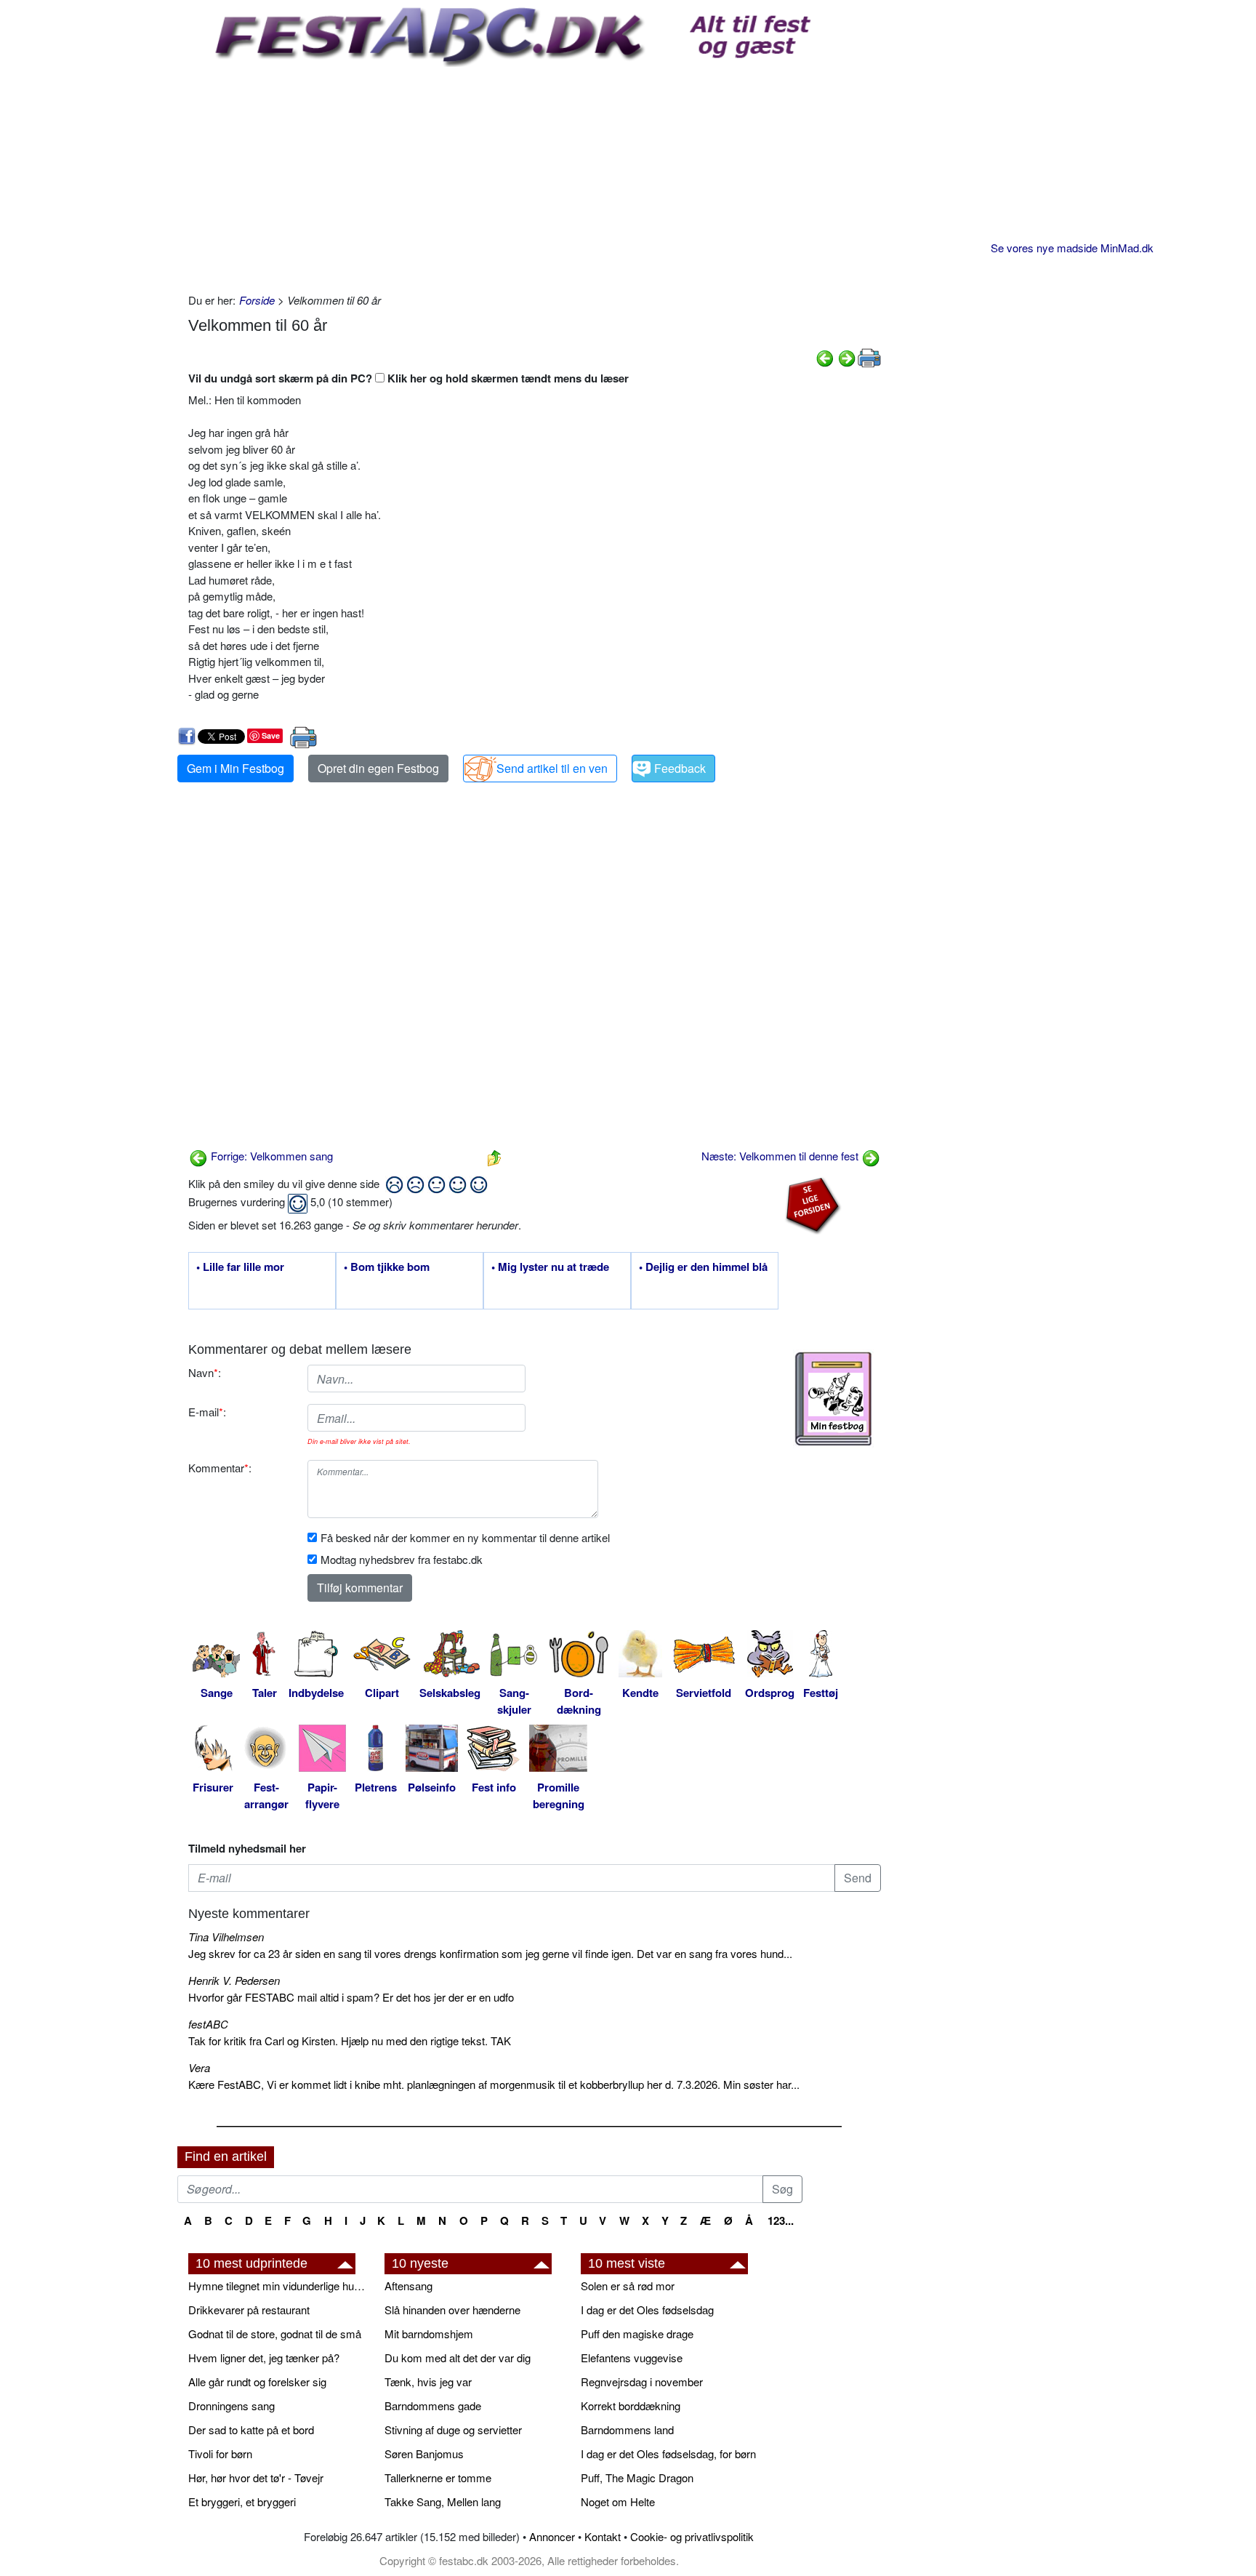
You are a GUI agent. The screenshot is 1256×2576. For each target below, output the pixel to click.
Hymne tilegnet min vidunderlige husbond (279, 2286)
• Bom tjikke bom (387, 1267)
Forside (257, 300)
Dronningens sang (232, 2406)
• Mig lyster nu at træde (550, 1267)
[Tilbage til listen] (494, 1156)
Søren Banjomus (424, 2453)
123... (781, 2220)
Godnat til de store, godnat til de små (275, 2334)
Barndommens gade (433, 2406)
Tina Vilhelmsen (226, 1937)
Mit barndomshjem (429, 2334)
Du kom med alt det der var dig (458, 2358)
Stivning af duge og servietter (453, 2429)
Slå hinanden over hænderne (452, 2310)
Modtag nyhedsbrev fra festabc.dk (402, 1559)
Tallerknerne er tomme (438, 2477)
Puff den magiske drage (637, 2334)
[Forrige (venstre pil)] (825, 357)
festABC (208, 2024)
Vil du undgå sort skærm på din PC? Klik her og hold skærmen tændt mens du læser (408, 378)
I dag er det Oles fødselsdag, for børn (668, 2453)
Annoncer (552, 2536)
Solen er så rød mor (628, 2286)
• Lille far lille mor (240, 1267)
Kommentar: (220, 1468)
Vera (199, 2067)
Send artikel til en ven (552, 768)
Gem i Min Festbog (235, 768)
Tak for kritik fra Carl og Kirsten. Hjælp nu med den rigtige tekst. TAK (350, 2041)
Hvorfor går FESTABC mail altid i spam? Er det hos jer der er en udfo (351, 1997)
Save (271, 735)
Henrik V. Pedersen (234, 1980)
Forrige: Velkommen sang (270, 1156)
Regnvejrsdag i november (642, 2382)
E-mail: (207, 1412)
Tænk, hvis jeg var (428, 2382)
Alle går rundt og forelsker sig (257, 2382)
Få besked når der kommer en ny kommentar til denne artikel (465, 1537)
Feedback (680, 768)
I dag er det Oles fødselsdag (647, 2310)
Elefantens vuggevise (632, 2358)
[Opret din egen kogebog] (833, 1399)
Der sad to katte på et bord (251, 2429)
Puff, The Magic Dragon (637, 2477)
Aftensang (408, 2286)
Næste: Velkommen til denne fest (781, 1156)
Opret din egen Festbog (378, 768)
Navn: (205, 1372)
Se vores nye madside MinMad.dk (1072, 248)
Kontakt (603, 2536)
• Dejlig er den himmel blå (703, 1267)
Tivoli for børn (220, 2453)
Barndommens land (627, 2429)
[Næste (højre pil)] (847, 357)
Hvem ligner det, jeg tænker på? (264, 2358)
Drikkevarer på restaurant (249, 2310)
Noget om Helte (618, 2501)
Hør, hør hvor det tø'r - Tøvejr (256, 2477)
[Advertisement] (535, 176)
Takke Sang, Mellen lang (443, 2501)
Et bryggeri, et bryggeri (242, 2501)
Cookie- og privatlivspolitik (692, 2536)
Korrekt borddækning (631, 2406)
